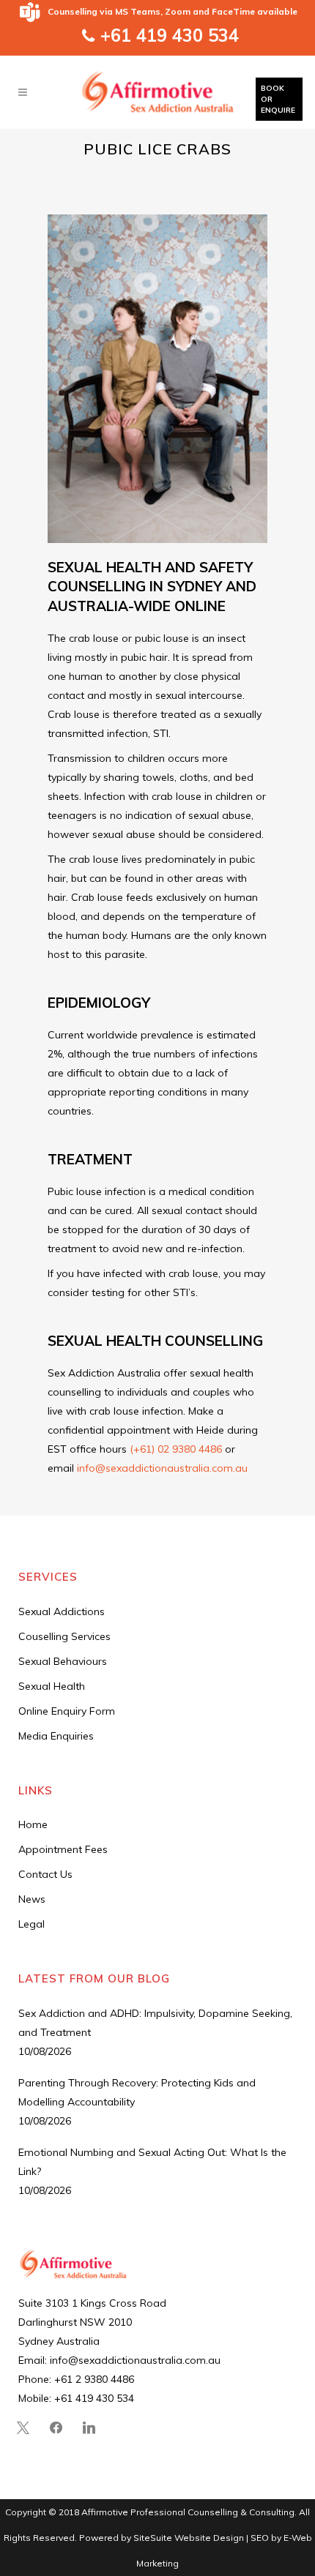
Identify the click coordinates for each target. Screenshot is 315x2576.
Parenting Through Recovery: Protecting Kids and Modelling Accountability (137, 2092)
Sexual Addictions (62, 1611)
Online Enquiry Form (67, 1711)
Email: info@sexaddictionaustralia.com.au (119, 2360)
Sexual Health (52, 1686)
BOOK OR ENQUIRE (278, 99)
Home (33, 1824)
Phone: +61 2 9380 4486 (76, 2379)
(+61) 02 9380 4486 (176, 1449)
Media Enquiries (56, 1736)
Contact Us (45, 1874)
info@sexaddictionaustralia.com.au (162, 1468)
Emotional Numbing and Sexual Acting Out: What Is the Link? (152, 2162)
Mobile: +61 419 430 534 (76, 2398)
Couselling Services (64, 1636)
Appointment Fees (63, 1849)
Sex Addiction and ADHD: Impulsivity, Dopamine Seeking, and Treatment (155, 2023)
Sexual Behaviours (63, 1661)
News (32, 1899)
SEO (261, 2538)
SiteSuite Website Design (189, 2538)
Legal (31, 1924)
